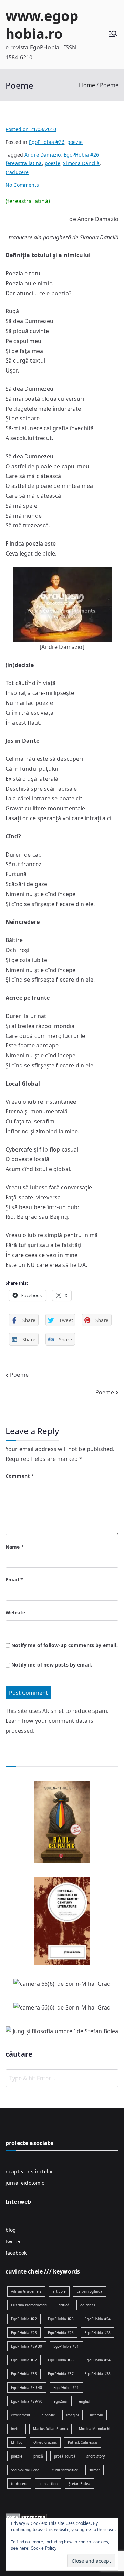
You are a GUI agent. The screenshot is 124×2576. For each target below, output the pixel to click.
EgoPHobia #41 (66, 2388)
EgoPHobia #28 (98, 2333)
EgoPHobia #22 (24, 2319)
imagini (73, 2415)
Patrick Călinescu (82, 2442)
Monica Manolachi (95, 2429)
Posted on (31, 129)
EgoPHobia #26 (47, 142)
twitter (13, 2241)
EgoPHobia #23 (61, 2319)
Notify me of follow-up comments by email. (65, 1645)
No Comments (22, 185)
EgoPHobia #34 (98, 2360)
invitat (17, 2429)
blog (11, 2230)
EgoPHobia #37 (61, 2374)
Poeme (19, 1375)
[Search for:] (62, 2078)
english (85, 2401)
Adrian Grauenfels (26, 2291)
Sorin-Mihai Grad (25, 2470)
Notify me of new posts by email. (52, 1665)
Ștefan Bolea (79, 2484)
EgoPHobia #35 (24, 2374)
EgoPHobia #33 (61, 2360)
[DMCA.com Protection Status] (26, 2517)
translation (48, 2484)
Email (14, 1579)
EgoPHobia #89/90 (27, 2401)
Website (15, 1612)
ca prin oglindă (90, 2291)
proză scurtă (65, 2456)
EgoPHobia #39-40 (27, 2388)
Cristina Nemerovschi (29, 2305)
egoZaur (61, 2401)
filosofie (48, 2415)
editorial (87, 2305)
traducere (17, 172)
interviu (96, 2415)
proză (38, 2456)
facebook (16, 2253)
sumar (95, 2470)
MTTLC (17, 2442)
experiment (21, 2415)
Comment (20, 1476)
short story (96, 2456)
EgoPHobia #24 (98, 2319)
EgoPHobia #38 (98, 2374)
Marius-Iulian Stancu (50, 2429)
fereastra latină (24, 163)
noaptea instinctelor (29, 2171)
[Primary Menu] (113, 35)
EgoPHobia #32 (24, 2360)
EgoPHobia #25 (24, 2333)
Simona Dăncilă (81, 163)
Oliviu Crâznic (45, 2442)
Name (15, 1547)
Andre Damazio (43, 155)
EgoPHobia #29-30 (27, 2346)
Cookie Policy (44, 2548)
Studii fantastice (65, 2470)
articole (59, 2291)
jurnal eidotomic (25, 2183)
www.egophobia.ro (42, 25)
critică (64, 2305)
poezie (75, 142)
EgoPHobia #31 (66, 2346)
